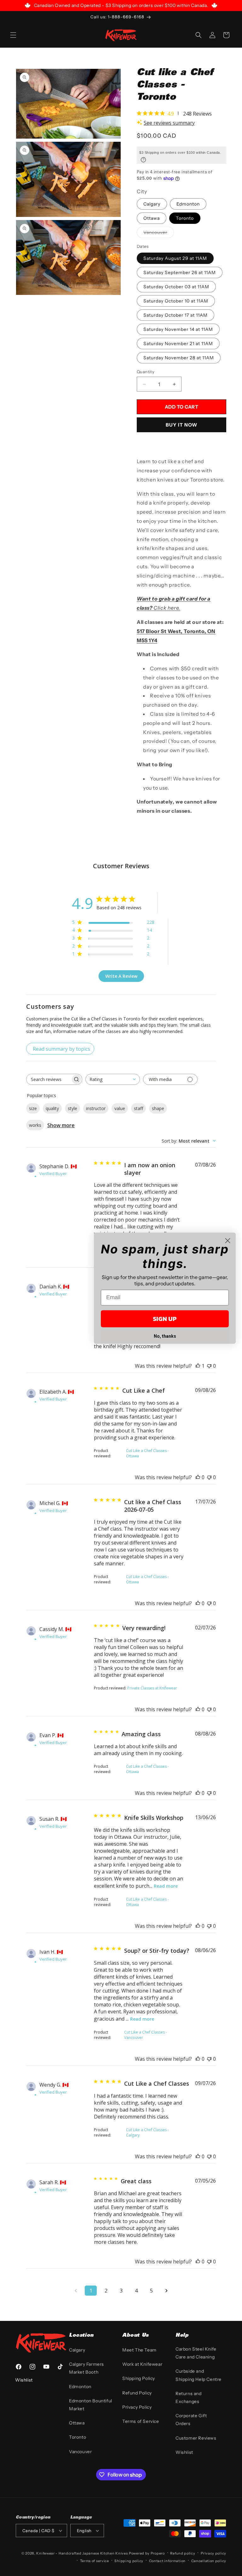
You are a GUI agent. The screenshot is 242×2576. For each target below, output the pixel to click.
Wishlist (184, 2452)
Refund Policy (137, 2393)
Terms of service (95, 2561)
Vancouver (155, 232)
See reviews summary (169, 123)
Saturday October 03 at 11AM (176, 287)
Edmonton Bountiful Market (91, 2405)
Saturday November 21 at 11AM (178, 344)
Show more (61, 1125)
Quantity (146, 372)
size (33, 1108)
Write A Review (121, 976)
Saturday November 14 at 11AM (178, 329)
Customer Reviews (196, 2438)
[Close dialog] (228, 1241)
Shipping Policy (139, 2378)
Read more (166, 1886)
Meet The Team (139, 2350)
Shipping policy (129, 2561)
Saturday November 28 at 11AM (179, 358)
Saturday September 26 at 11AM (180, 272)
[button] (13, 35)
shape (158, 1108)
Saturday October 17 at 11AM (176, 315)
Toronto (185, 218)
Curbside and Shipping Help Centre (199, 2375)
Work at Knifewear (142, 2364)
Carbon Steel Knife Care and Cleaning (196, 2353)
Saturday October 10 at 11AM (176, 301)
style (72, 1108)
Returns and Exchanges (189, 2397)
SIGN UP (165, 1319)
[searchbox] (49, 1079)
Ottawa (152, 218)
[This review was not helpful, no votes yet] (209, 1366)
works (35, 1125)
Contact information (167, 2561)
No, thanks (165, 1336)
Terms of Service (141, 2421)
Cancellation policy (209, 2561)
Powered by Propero (147, 2553)
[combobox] (113, 1079)
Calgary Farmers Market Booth (86, 2368)
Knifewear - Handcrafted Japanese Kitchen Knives (82, 2553)
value (120, 1108)
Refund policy (183, 2553)
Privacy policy (213, 2553)
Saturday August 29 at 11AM (175, 258)
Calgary (152, 204)
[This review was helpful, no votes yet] (198, 1477)
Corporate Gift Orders (191, 2420)
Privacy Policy (137, 2407)
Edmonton (188, 204)
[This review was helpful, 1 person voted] (198, 1366)
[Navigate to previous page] (76, 2291)
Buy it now (181, 425)
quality (52, 1108)
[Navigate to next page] (166, 2291)
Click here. (167, 608)
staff (138, 1108)
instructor (96, 1108)
